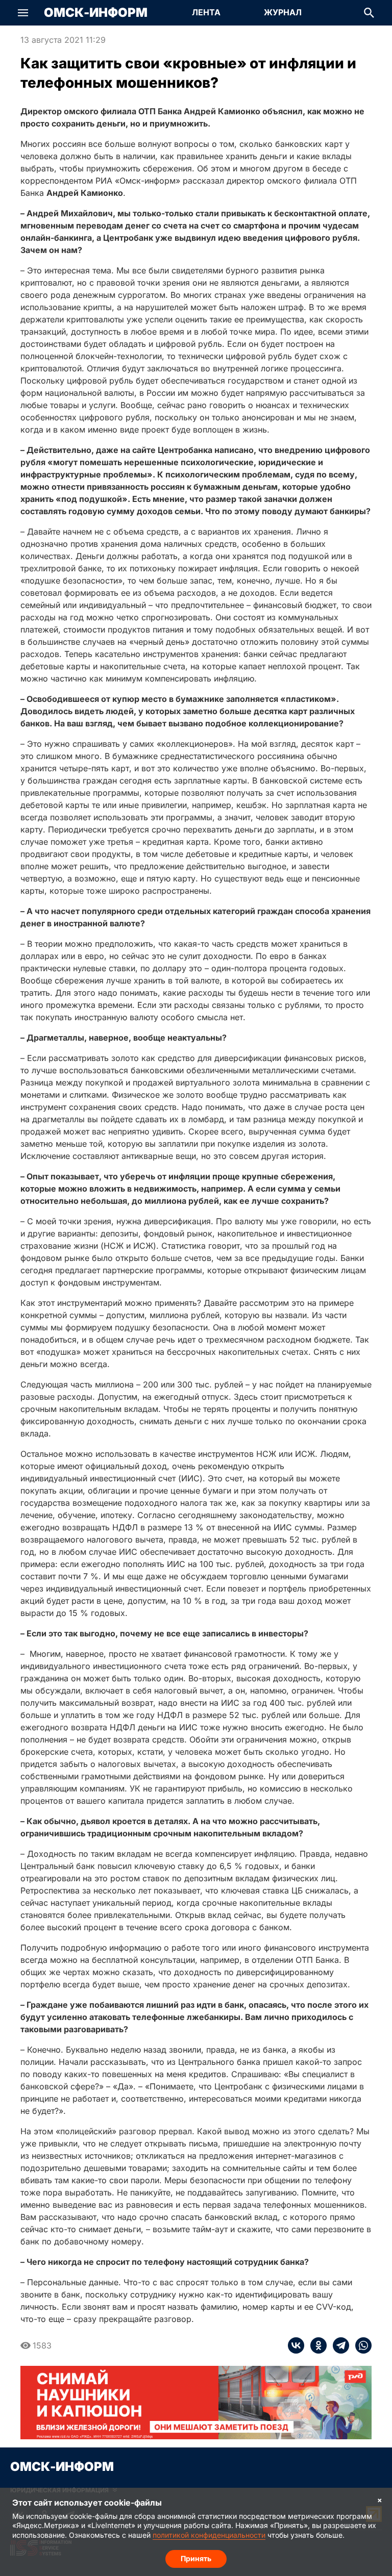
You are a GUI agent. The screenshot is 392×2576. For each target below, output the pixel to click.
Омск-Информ (96, 13)
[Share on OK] (315, 2345)
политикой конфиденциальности (209, 2535)
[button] (23, 13)
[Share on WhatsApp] (360, 2345)
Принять (196, 2558)
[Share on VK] (296, 2345)
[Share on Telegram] (338, 2345)
